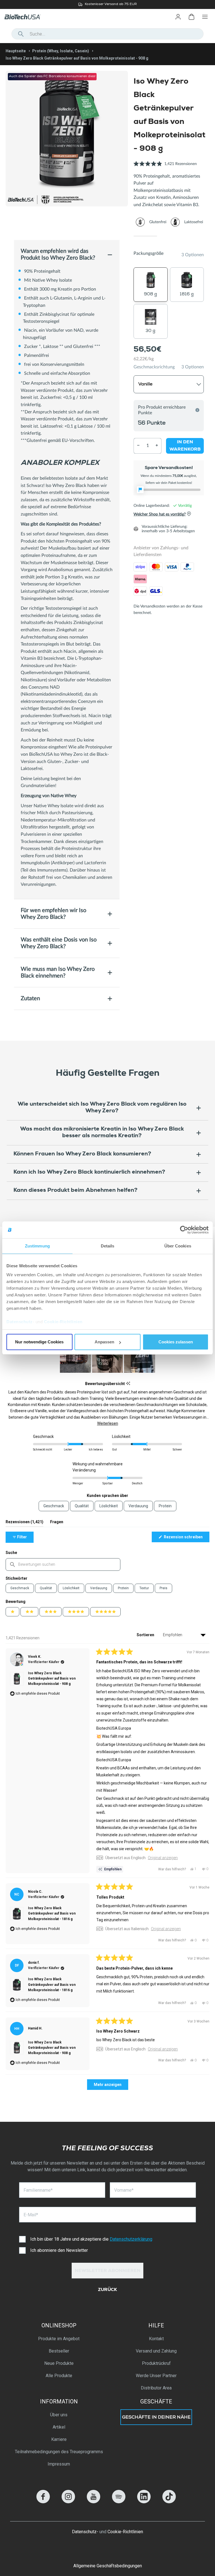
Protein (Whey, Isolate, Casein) (61, 51)
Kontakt (156, 2339)
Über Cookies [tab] (178, 1246)
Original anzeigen (163, 1858)
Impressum (59, 2464)
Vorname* (124, 2190)
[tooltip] (128, 1384)
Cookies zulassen (176, 1342)
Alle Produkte (59, 2376)
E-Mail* (31, 2215)
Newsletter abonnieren (108, 2271)
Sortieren (146, 1635)
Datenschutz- (85, 2532)
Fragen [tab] (57, 1523)
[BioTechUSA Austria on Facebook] (43, 2502)
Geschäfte (156, 2401)
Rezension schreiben (186, 1538)
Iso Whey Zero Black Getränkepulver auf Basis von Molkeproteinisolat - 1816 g (52, 1913)
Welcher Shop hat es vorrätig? (160, 514)
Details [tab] (108, 1246)
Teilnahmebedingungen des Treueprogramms (59, 2452)
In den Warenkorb (185, 446)
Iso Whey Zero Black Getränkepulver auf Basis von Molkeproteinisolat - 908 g (52, 1678)
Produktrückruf (156, 2363)
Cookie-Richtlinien (63, 1322)
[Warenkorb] (191, 17)
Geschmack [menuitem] (54, 1506)
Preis (163, 1588)
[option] (107, 4)
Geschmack (20, 1588)
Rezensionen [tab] (24, 1523)
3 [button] (192, 236)
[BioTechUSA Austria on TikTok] (169, 2502)
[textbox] (63, 1564)
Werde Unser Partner (156, 2376)
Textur (144, 1588)
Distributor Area (156, 2388)
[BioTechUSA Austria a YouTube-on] (94, 2502)
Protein (123, 1588)
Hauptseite (16, 51)
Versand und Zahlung (156, 2351)
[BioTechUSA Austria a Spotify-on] (119, 2502)
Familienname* (38, 2190)
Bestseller (59, 2351)
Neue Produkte (59, 2363)
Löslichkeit (71, 1588)
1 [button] (145, 236)
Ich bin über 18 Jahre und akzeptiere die (91, 2239)
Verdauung (99, 1588)
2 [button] (169, 236)
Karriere (59, 2439)
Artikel (59, 2427)
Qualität (46, 1588)
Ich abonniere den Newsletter (59, 2250)
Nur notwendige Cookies (39, 1342)
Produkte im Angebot (59, 2339)
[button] (165, 167)
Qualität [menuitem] (82, 1506)
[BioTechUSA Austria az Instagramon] (68, 2502)
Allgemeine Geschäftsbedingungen (108, 2566)
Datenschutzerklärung (131, 2239)
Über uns (59, 2415)
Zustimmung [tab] (37, 1246)
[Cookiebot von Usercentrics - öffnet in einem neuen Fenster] (184, 1230)
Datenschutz (20, 1322)
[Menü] (205, 17)
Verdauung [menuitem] (138, 1506)
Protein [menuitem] (165, 1506)
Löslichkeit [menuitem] (109, 1506)
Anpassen (104, 1342)
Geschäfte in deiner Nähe (156, 2418)
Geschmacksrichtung (154, 367)
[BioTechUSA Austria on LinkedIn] (144, 2502)
